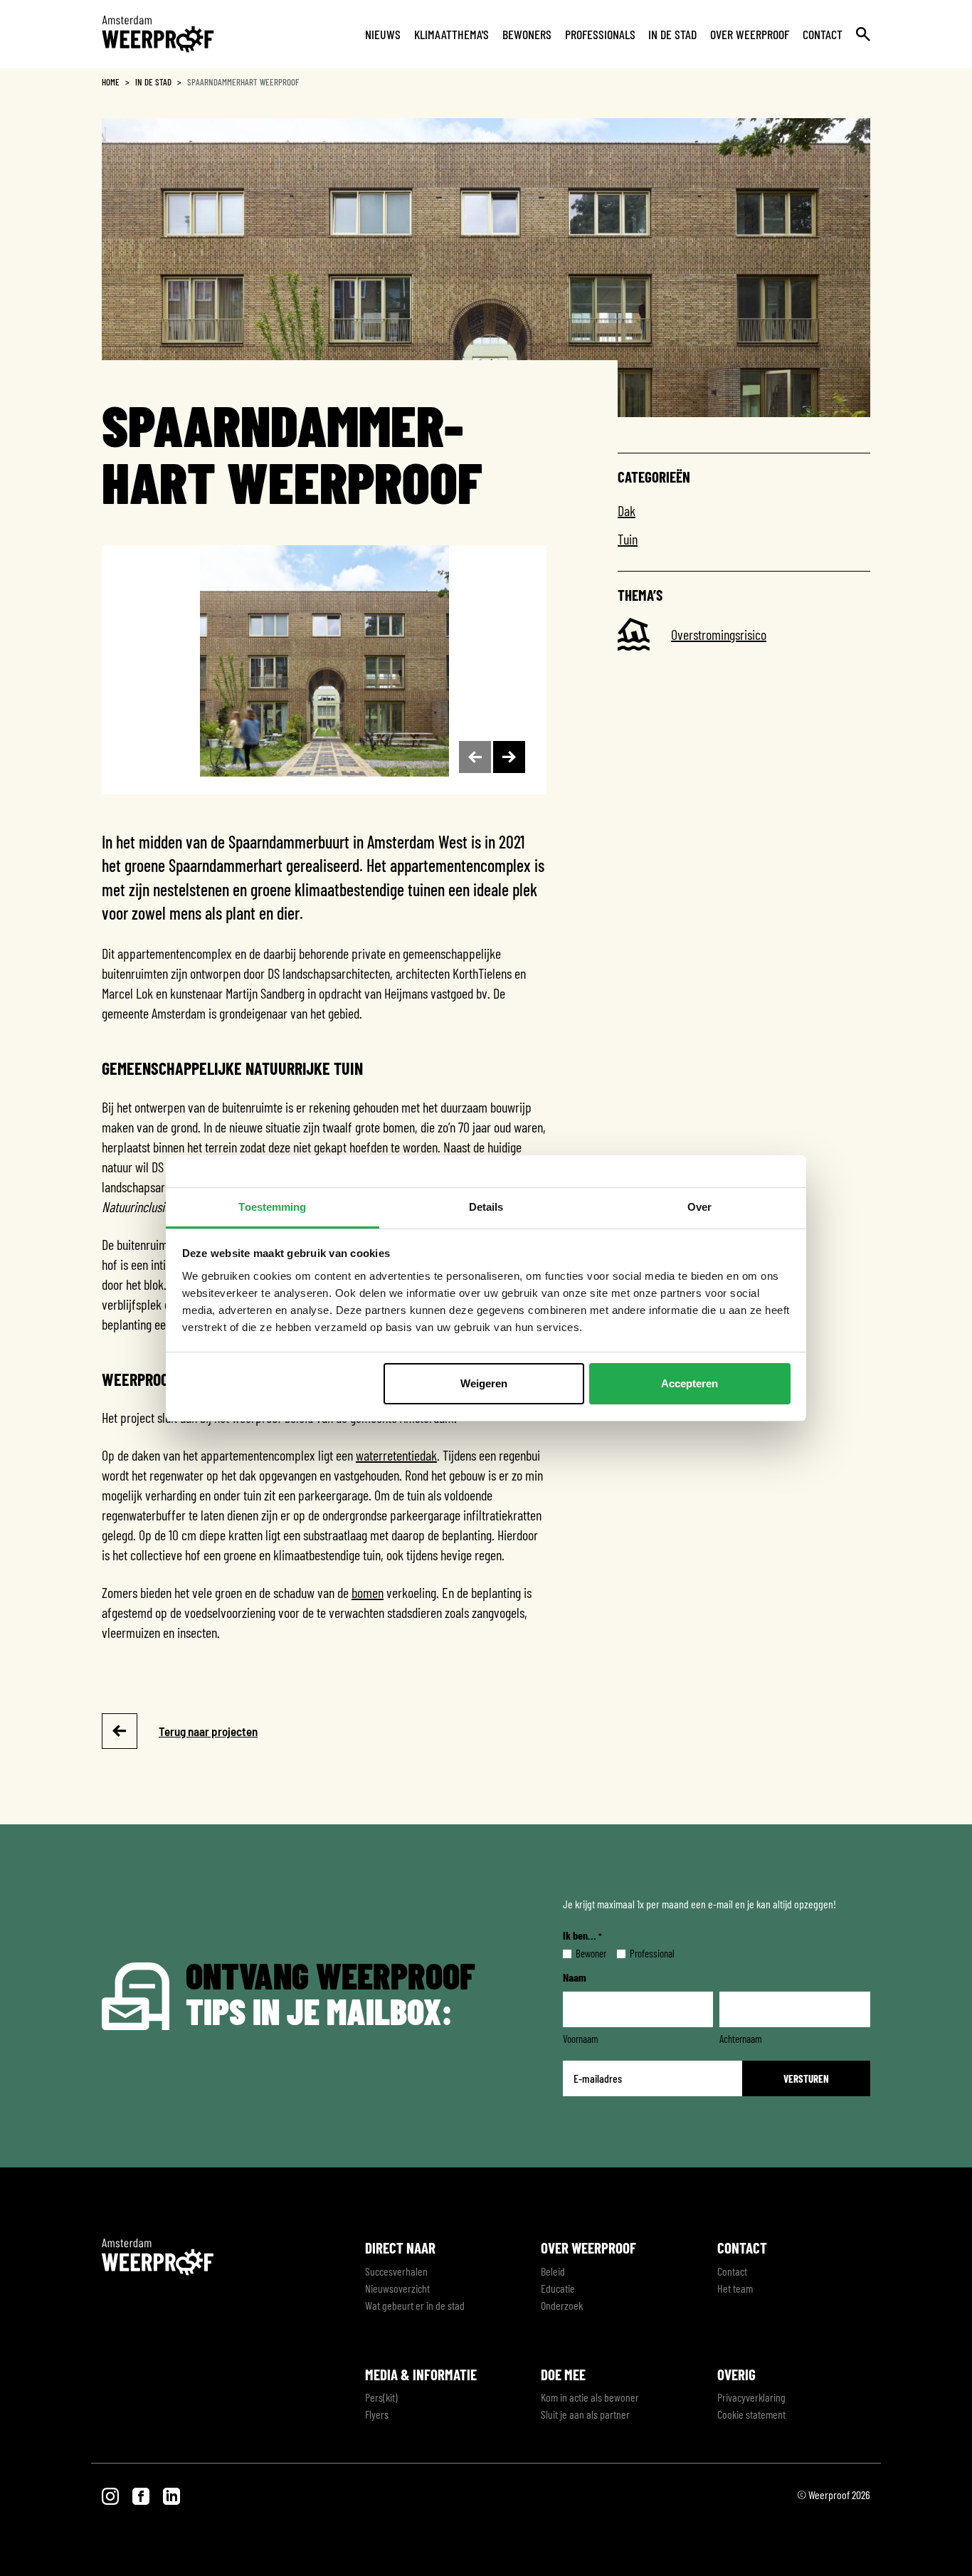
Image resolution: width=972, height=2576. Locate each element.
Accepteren (690, 1383)
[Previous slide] (475, 757)
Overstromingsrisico (719, 634)
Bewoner (580, 1953)
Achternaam (741, 2039)
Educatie (558, 2288)
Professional (641, 1953)
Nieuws (383, 34)
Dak (627, 510)
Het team (735, 2288)
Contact (823, 34)
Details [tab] (486, 1207)
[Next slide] (509, 757)
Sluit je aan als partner (585, 2414)
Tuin (628, 539)
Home (111, 82)
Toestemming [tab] (272, 1207)
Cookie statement (751, 2414)
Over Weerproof (750, 34)
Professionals (600, 34)
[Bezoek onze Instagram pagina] (111, 2494)
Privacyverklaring (751, 2397)
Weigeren (484, 1383)
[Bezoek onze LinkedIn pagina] (171, 2494)
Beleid (553, 2271)
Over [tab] (699, 1207)
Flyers (377, 2414)
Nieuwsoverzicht (397, 2288)
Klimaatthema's (451, 34)
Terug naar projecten (208, 1731)
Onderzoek (562, 2305)
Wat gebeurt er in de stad (415, 2305)
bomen (368, 1592)
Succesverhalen (396, 2271)
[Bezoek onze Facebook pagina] (142, 2494)
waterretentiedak (396, 1455)
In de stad (672, 34)
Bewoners (527, 34)
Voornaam (581, 2039)
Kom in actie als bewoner (590, 2397)
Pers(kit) (381, 2397)
